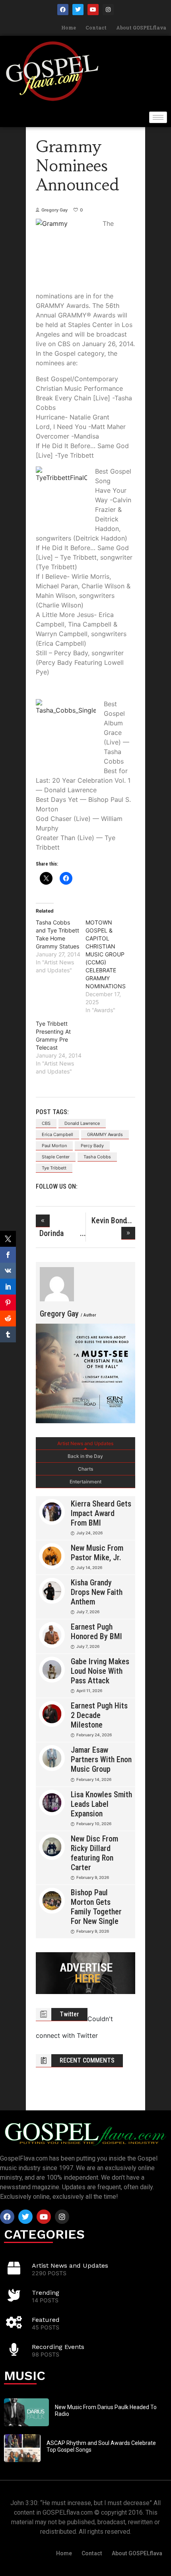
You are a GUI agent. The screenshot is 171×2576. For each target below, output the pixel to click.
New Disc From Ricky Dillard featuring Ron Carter (94, 1853)
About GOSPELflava (141, 27)
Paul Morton (54, 1146)
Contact (96, 27)
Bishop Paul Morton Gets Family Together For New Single (96, 1907)
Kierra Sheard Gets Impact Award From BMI (101, 1513)
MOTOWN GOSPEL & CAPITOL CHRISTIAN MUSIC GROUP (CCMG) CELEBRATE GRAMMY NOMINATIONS (106, 954)
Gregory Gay (54, 210)
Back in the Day (85, 1456)
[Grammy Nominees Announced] (57, 1284)
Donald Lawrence (82, 1123)
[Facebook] (63, 10)
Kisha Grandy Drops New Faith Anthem (97, 1592)
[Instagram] (108, 10)
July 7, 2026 (88, 1612)
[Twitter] (78, 10)
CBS (46, 1123)
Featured (46, 2320)
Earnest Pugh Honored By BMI (96, 1632)
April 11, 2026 (89, 1691)
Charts (85, 1469)
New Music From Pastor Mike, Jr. (97, 1553)
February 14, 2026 (94, 1779)
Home (69, 27)
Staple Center (56, 1157)
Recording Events (58, 2347)
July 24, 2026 (89, 1533)
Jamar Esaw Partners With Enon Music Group (101, 1759)
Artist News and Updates (85, 1443)
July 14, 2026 (89, 1567)
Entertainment (85, 1482)
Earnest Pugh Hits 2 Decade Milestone (99, 1715)
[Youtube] (93, 10)
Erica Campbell (57, 1134)
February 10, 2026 (94, 1824)
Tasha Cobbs (97, 1157)
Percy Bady (92, 1146)
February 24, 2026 (94, 1735)
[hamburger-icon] (158, 117)
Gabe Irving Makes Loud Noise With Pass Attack (100, 1671)
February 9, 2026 (93, 1877)
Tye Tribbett (54, 1168)
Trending (46, 2293)
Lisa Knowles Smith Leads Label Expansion (101, 1804)
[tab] (85, 1444)
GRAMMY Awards (105, 1134)
